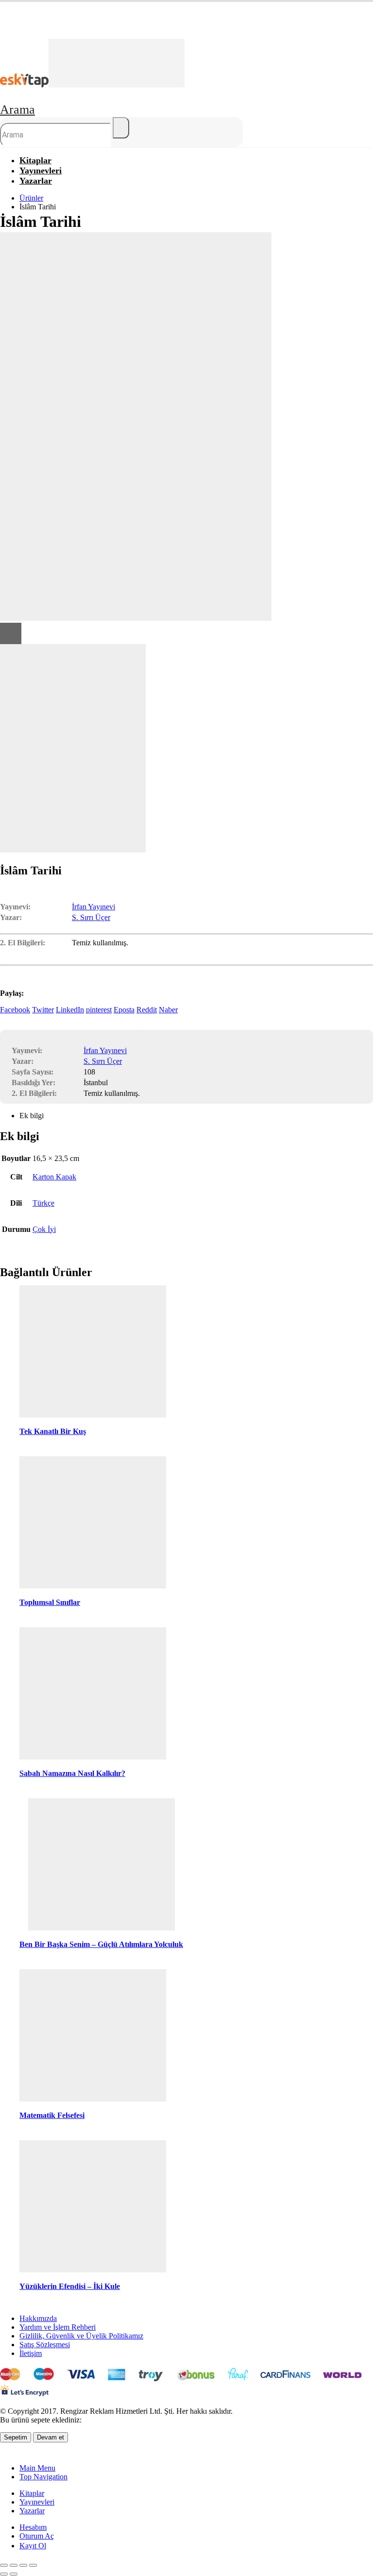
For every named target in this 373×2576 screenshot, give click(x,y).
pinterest (99, 1010)
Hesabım (33, 2527)
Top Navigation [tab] (43, 2477)
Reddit (147, 1010)
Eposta (124, 1010)
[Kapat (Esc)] (33, 2565)
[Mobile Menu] (3, 33)
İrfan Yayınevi (93, 907)
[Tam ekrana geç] (14, 2565)
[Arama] (121, 128)
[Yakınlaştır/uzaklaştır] (4, 2565)
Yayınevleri (37, 2502)
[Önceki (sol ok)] (4, 2574)
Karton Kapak (54, 1177)
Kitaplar (32, 2493)
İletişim (31, 2353)
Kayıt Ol (33, 2546)
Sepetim (16, 2437)
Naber (168, 1010)
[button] (17, 110)
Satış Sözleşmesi (45, 2345)
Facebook (15, 1010)
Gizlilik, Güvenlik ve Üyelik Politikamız (81, 2336)
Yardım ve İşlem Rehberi (58, 2327)
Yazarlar (36, 181)
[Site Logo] (92, 85)
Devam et (51, 2437)
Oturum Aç (37, 2536)
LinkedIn (70, 1010)
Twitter (43, 1010)
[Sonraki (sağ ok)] (14, 2574)
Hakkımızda (38, 2318)
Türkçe (43, 1203)
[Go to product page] (93, 1352)
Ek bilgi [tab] (32, 1116)
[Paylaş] (23, 2565)
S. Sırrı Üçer (91, 917)
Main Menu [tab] (37, 2468)
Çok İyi (44, 1229)
